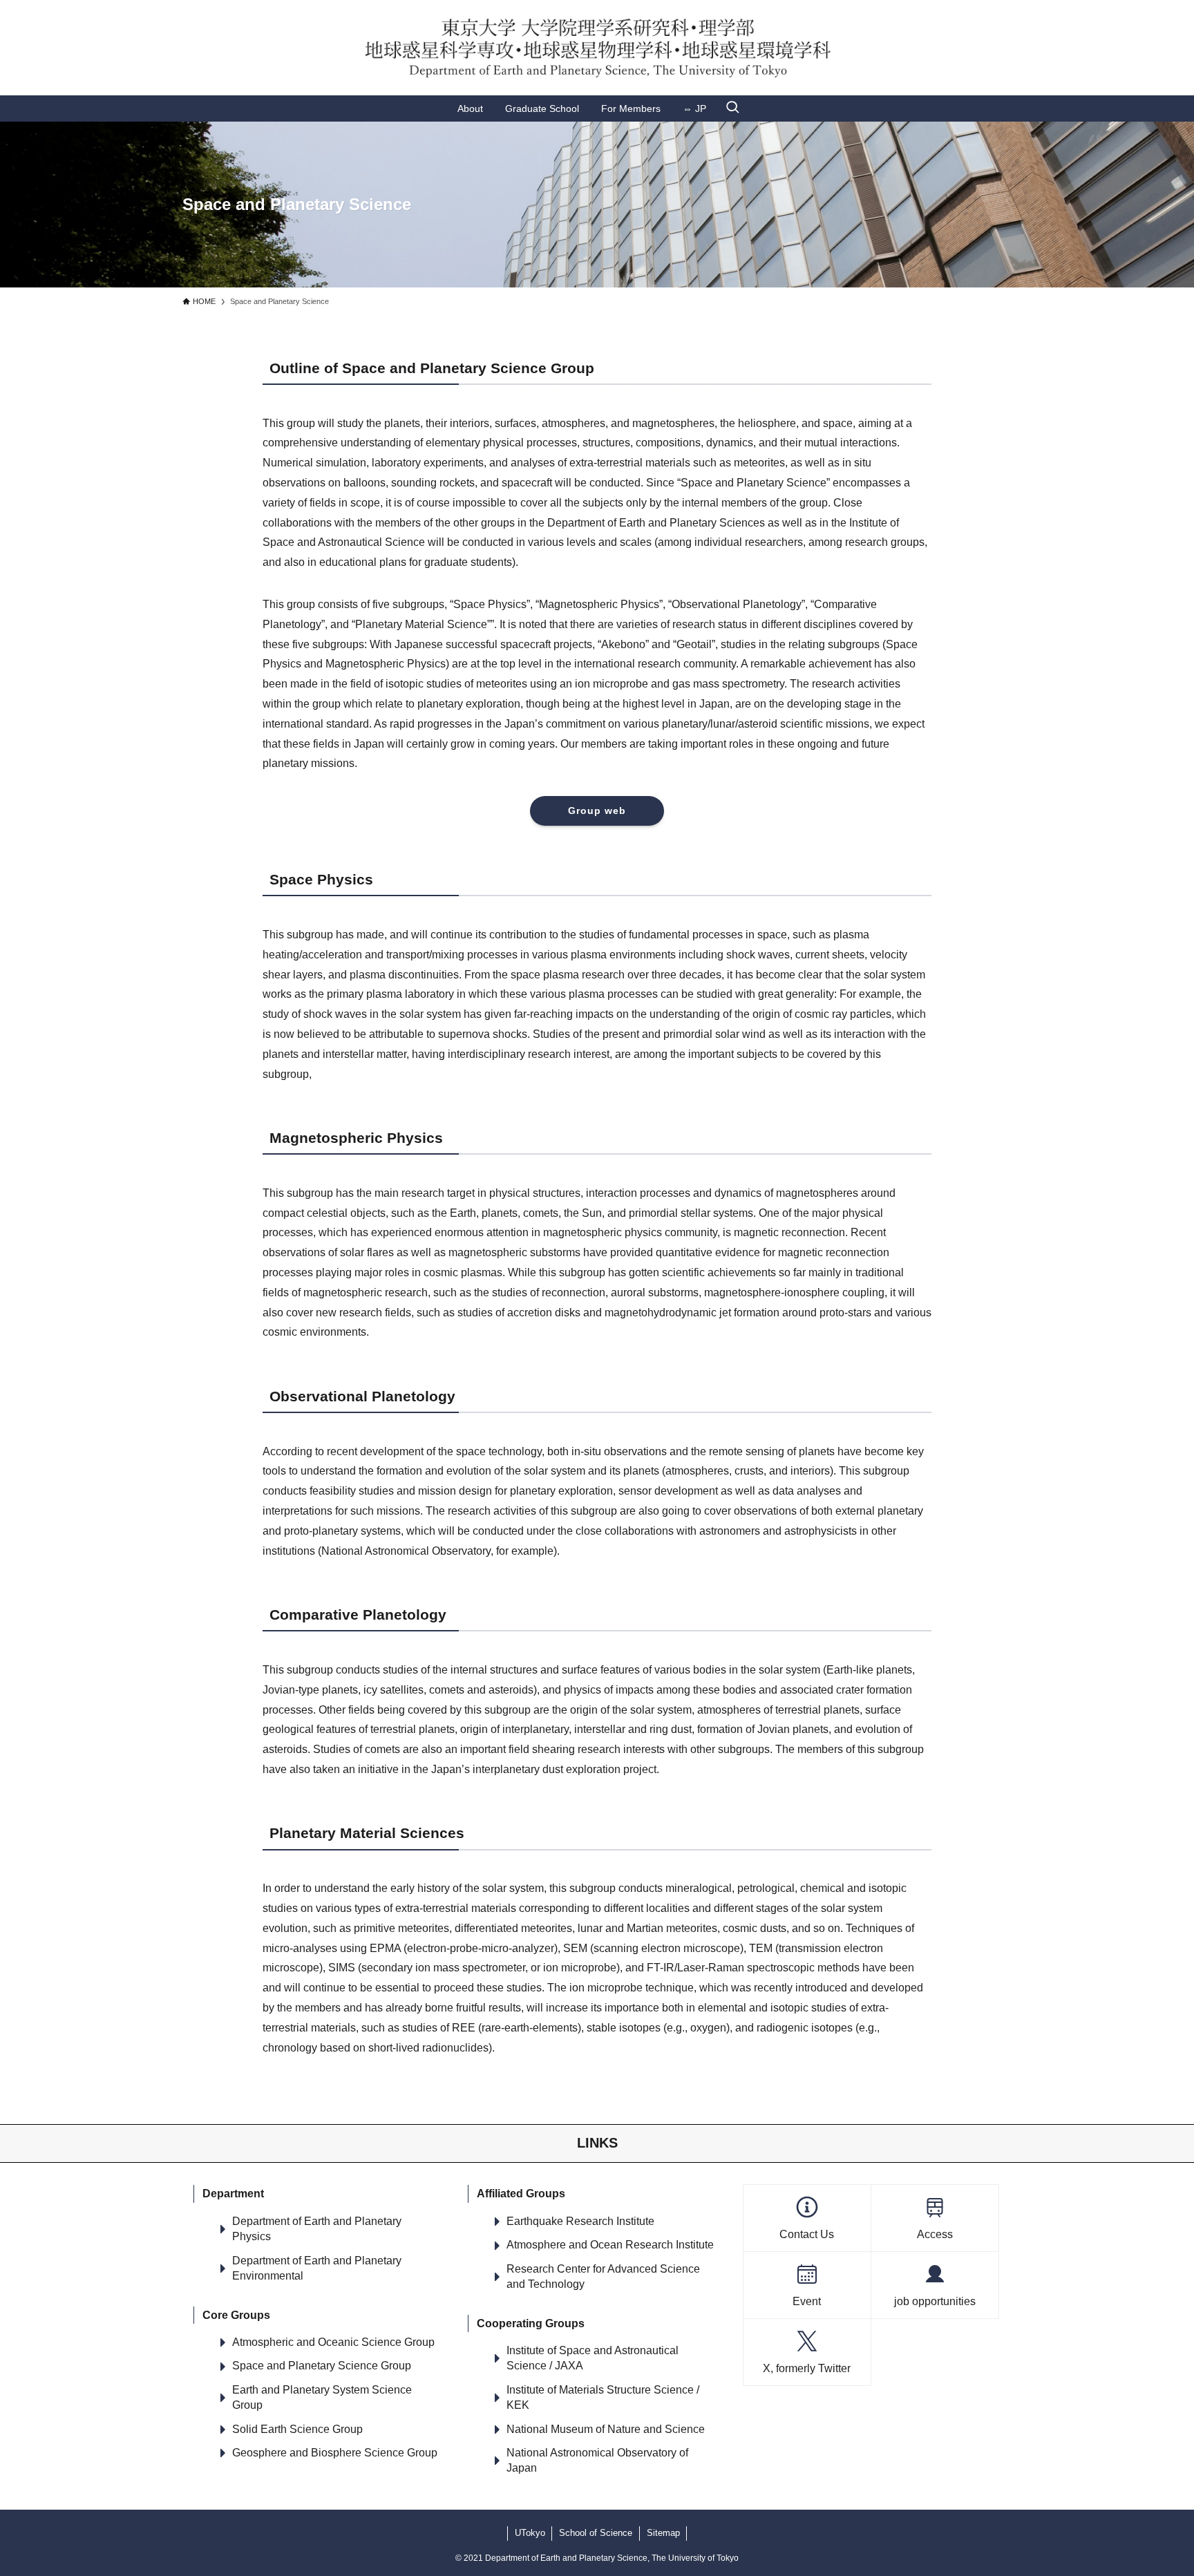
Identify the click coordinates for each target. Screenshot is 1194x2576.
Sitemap (663, 2533)
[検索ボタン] (732, 108)
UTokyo (530, 2533)
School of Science (596, 2533)
